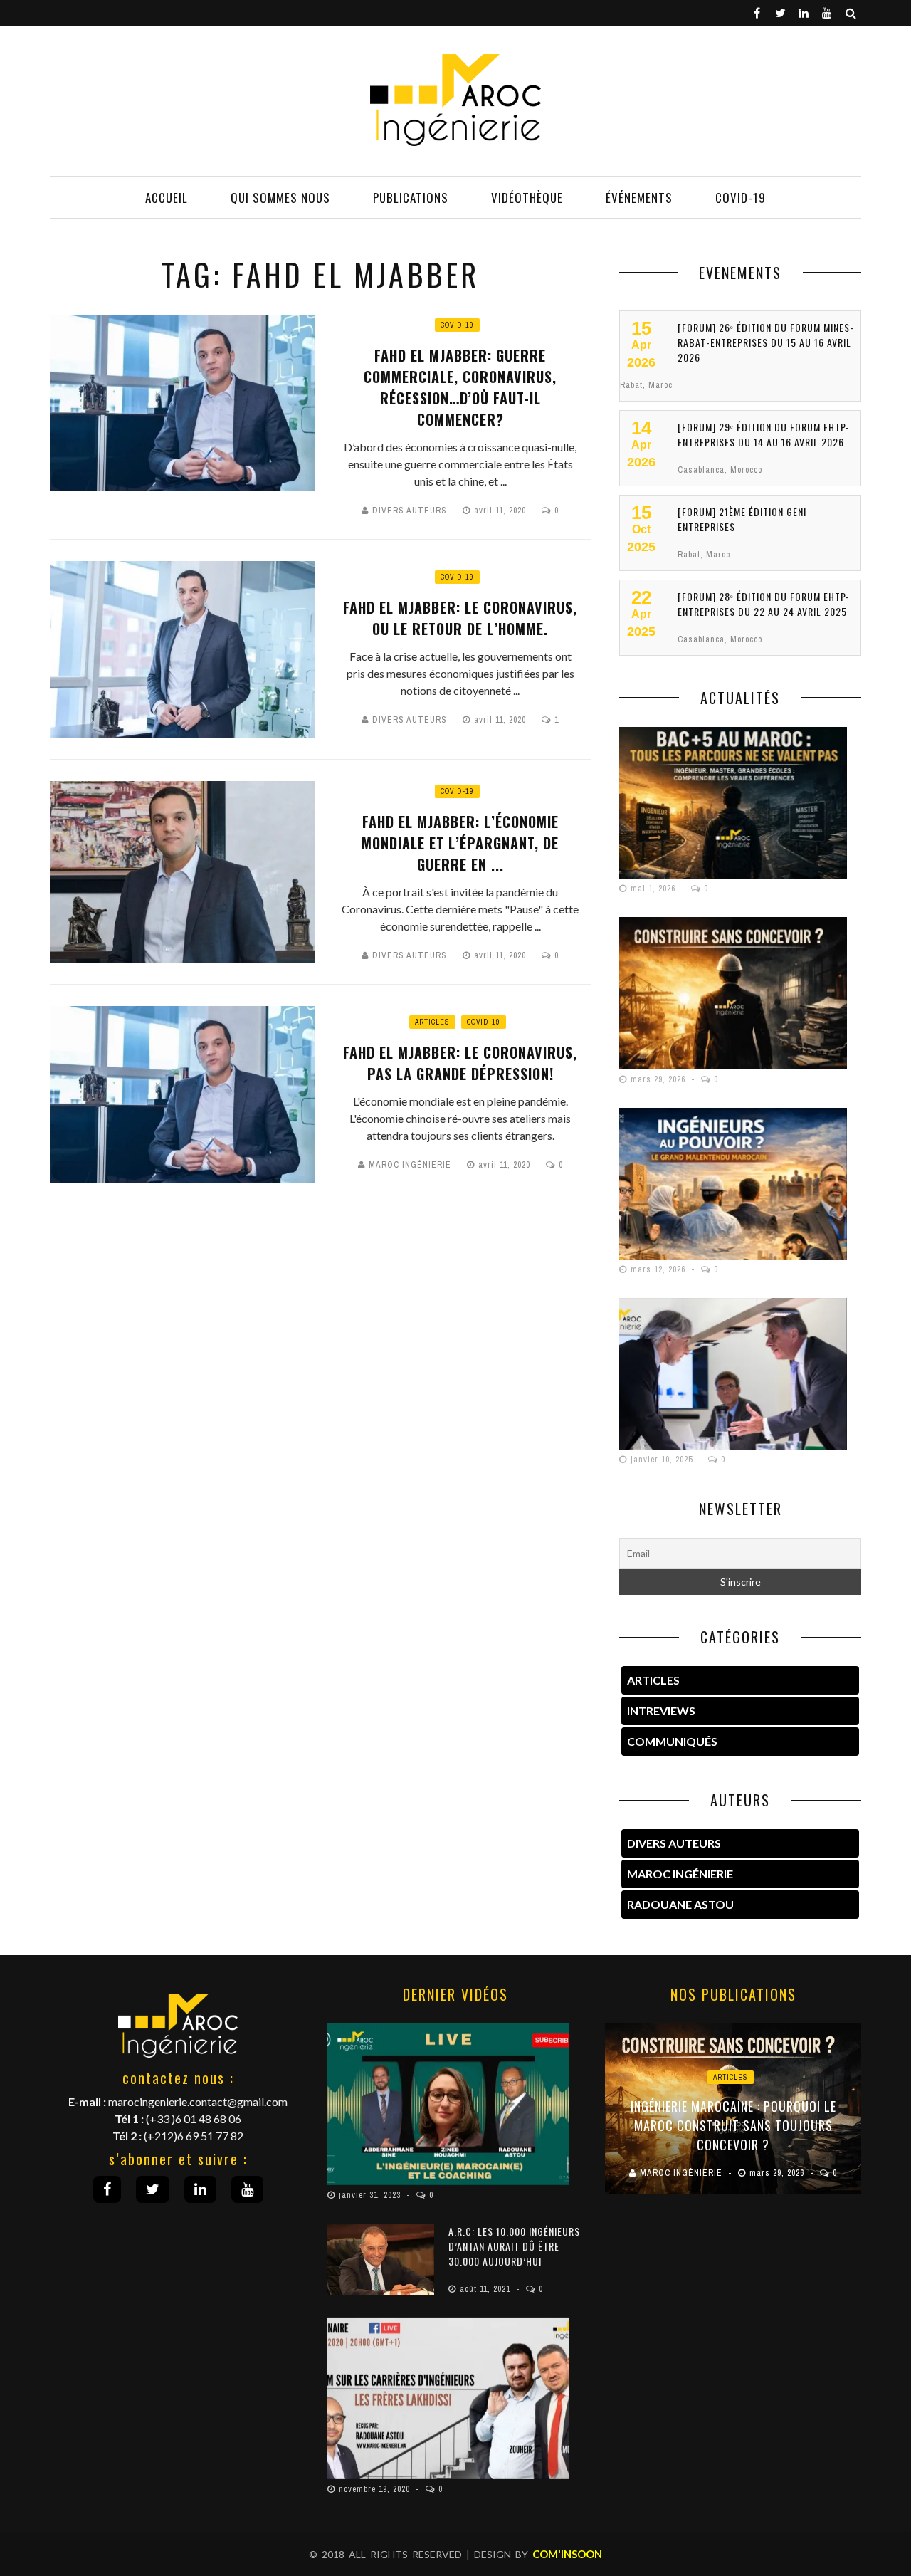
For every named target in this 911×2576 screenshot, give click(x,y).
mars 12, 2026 (659, 1269)
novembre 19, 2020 (376, 2489)
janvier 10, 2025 (663, 1460)
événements (639, 198)
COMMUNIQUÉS (672, 1741)
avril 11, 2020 (501, 511)
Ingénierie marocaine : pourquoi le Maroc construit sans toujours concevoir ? (733, 2125)
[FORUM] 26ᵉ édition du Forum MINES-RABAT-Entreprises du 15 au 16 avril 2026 (766, 342)
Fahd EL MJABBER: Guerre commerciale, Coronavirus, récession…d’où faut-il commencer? (460, 387)
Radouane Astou (680, 1904)
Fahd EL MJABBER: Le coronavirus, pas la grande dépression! (460, 1063)
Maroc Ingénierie (410, 1165)
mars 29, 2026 (659, 1079)
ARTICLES (653, 1680)
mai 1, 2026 (654, 889)
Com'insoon (567, 2554)
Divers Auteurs (410, 511)
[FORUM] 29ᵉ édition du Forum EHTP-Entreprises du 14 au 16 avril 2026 (764, 434)
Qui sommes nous (280, 198)
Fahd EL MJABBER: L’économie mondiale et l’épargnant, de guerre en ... (460, 843)
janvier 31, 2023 (371, 2195)
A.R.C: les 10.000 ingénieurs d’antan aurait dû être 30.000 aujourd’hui (514, 2246)
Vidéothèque (527, 198)
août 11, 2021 (486, 2289)
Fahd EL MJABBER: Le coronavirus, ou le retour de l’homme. (460, 618)
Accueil (167, 198)
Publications (411, 198)
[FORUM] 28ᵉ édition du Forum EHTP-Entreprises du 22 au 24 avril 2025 (764, 604)
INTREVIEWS (661, 1711)
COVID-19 (741, 198)
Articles (432, 1022)
